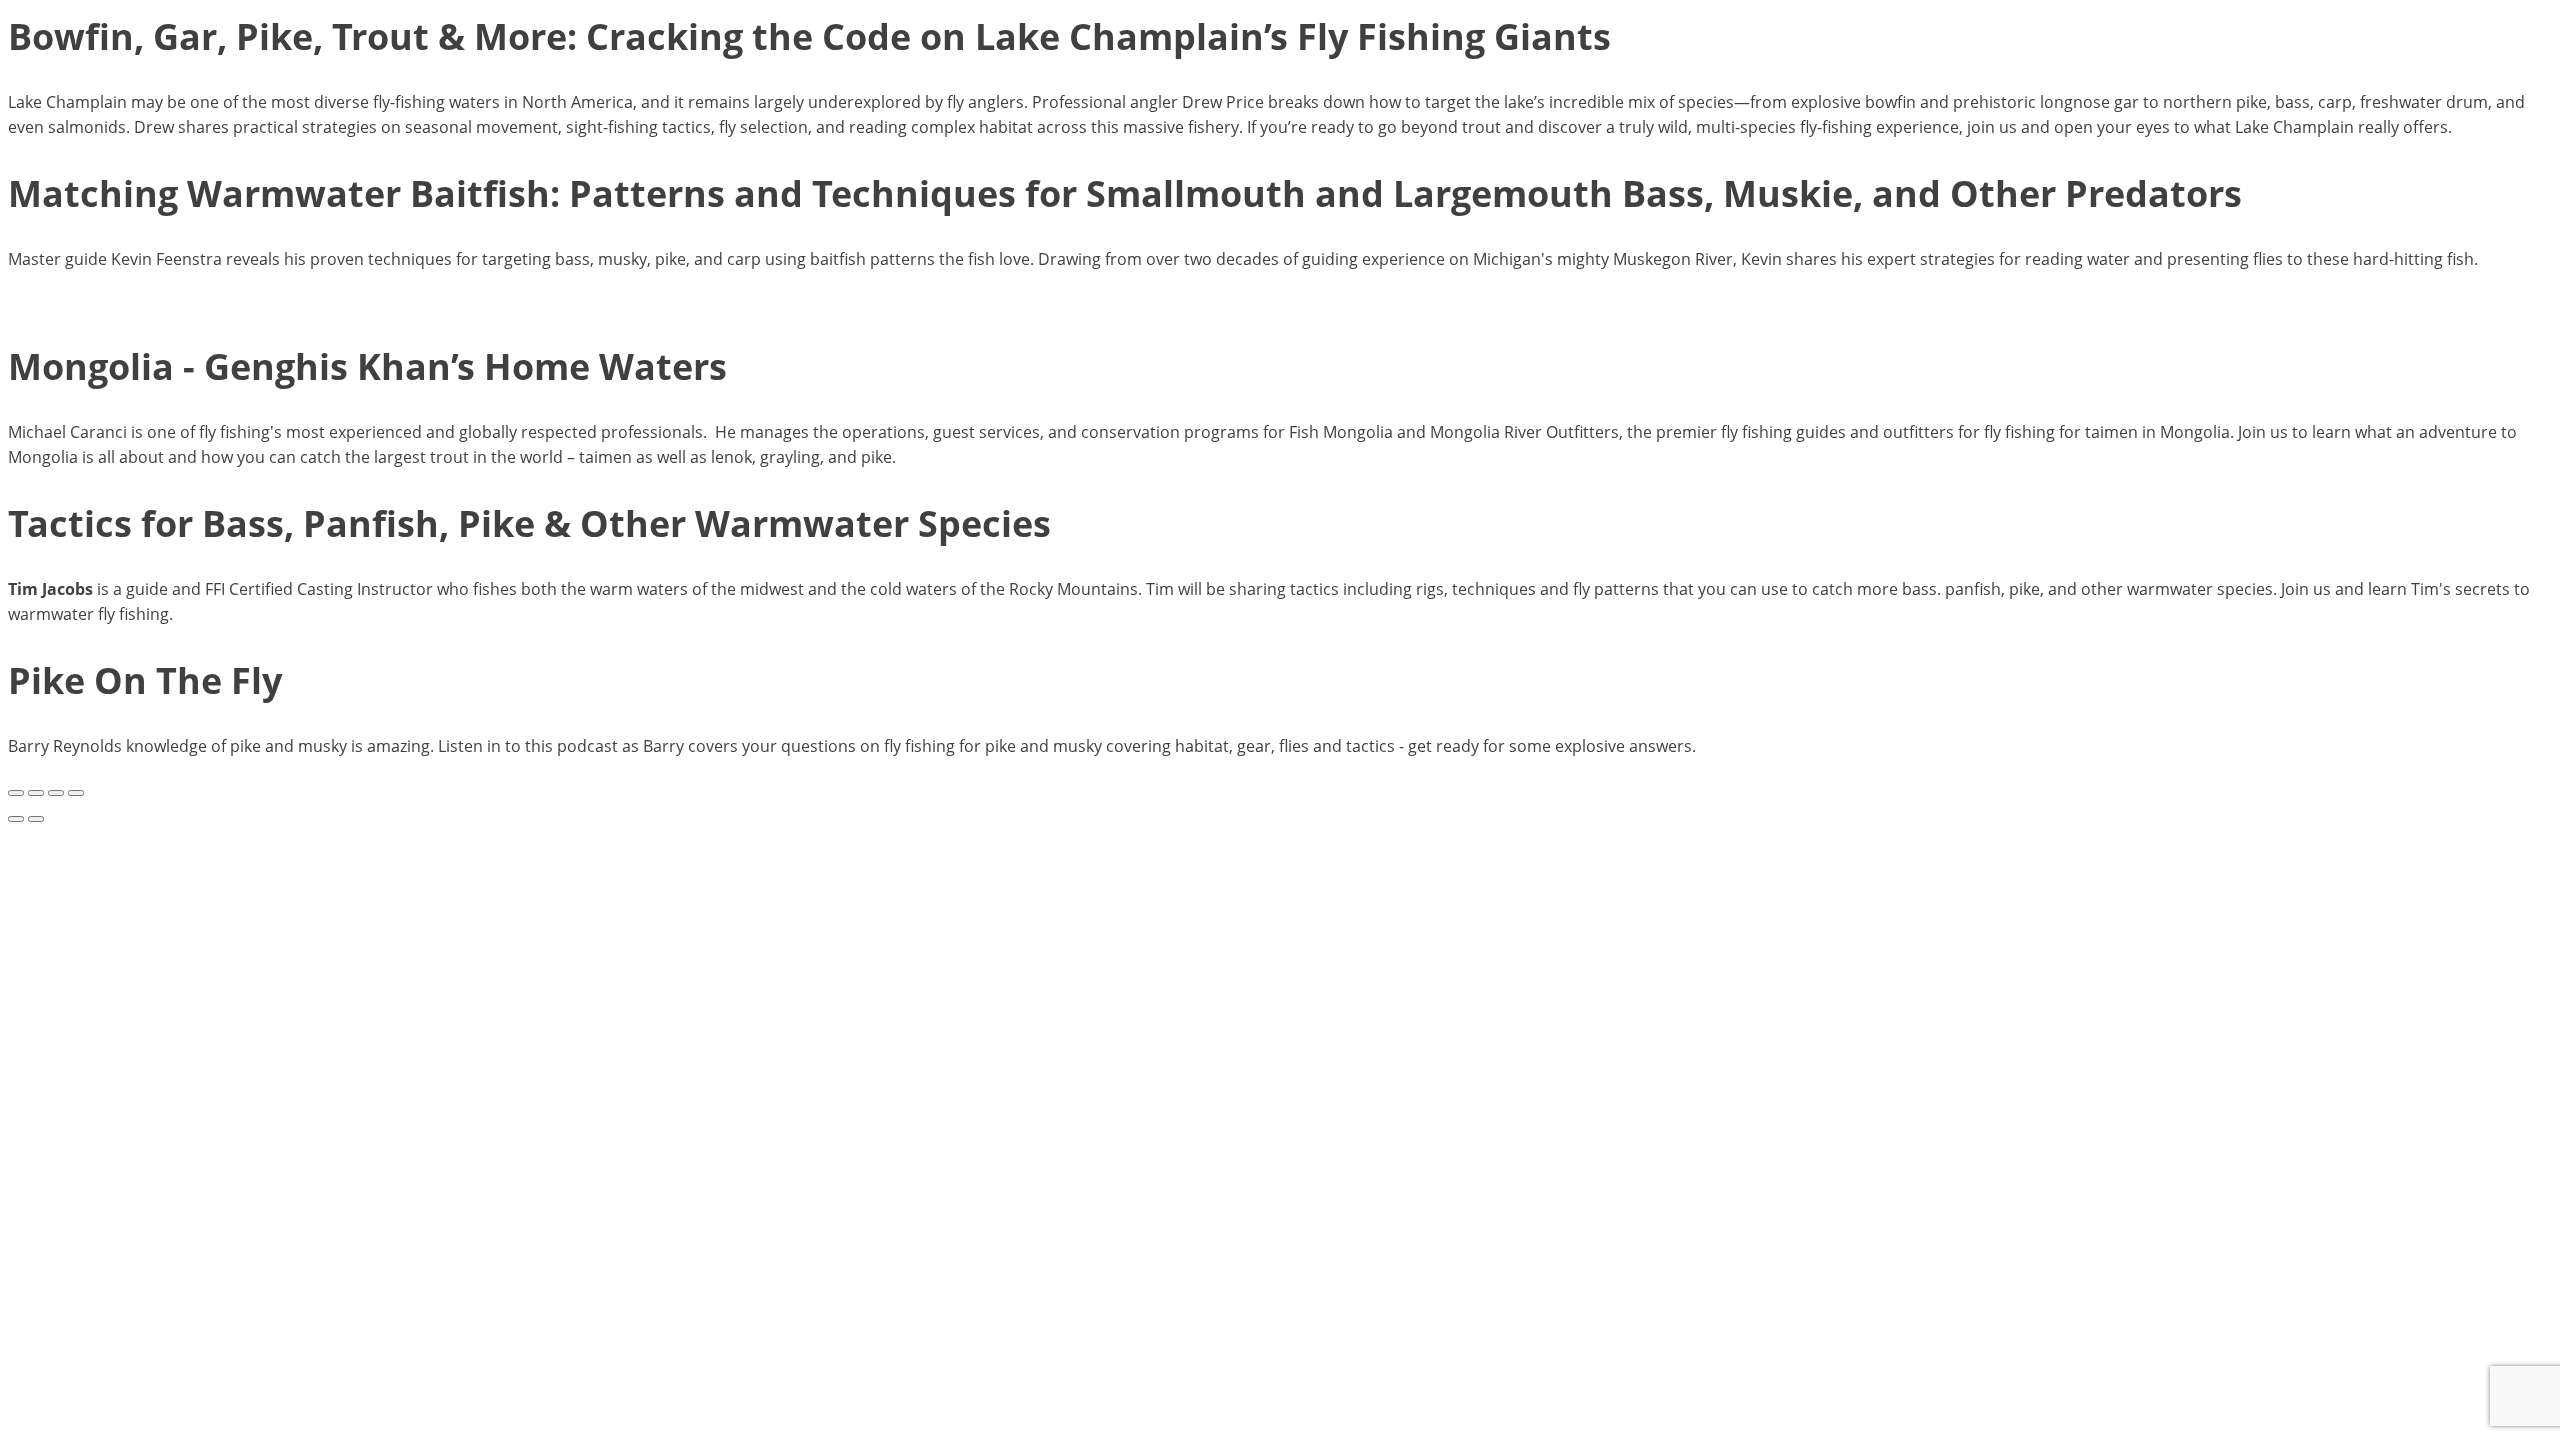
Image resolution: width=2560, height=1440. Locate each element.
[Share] (56, 793)
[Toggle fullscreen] (36, 793)
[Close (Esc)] (76, 793)
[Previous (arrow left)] (16, 819)
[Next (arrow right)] (36, 819)
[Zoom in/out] (16, 793)
